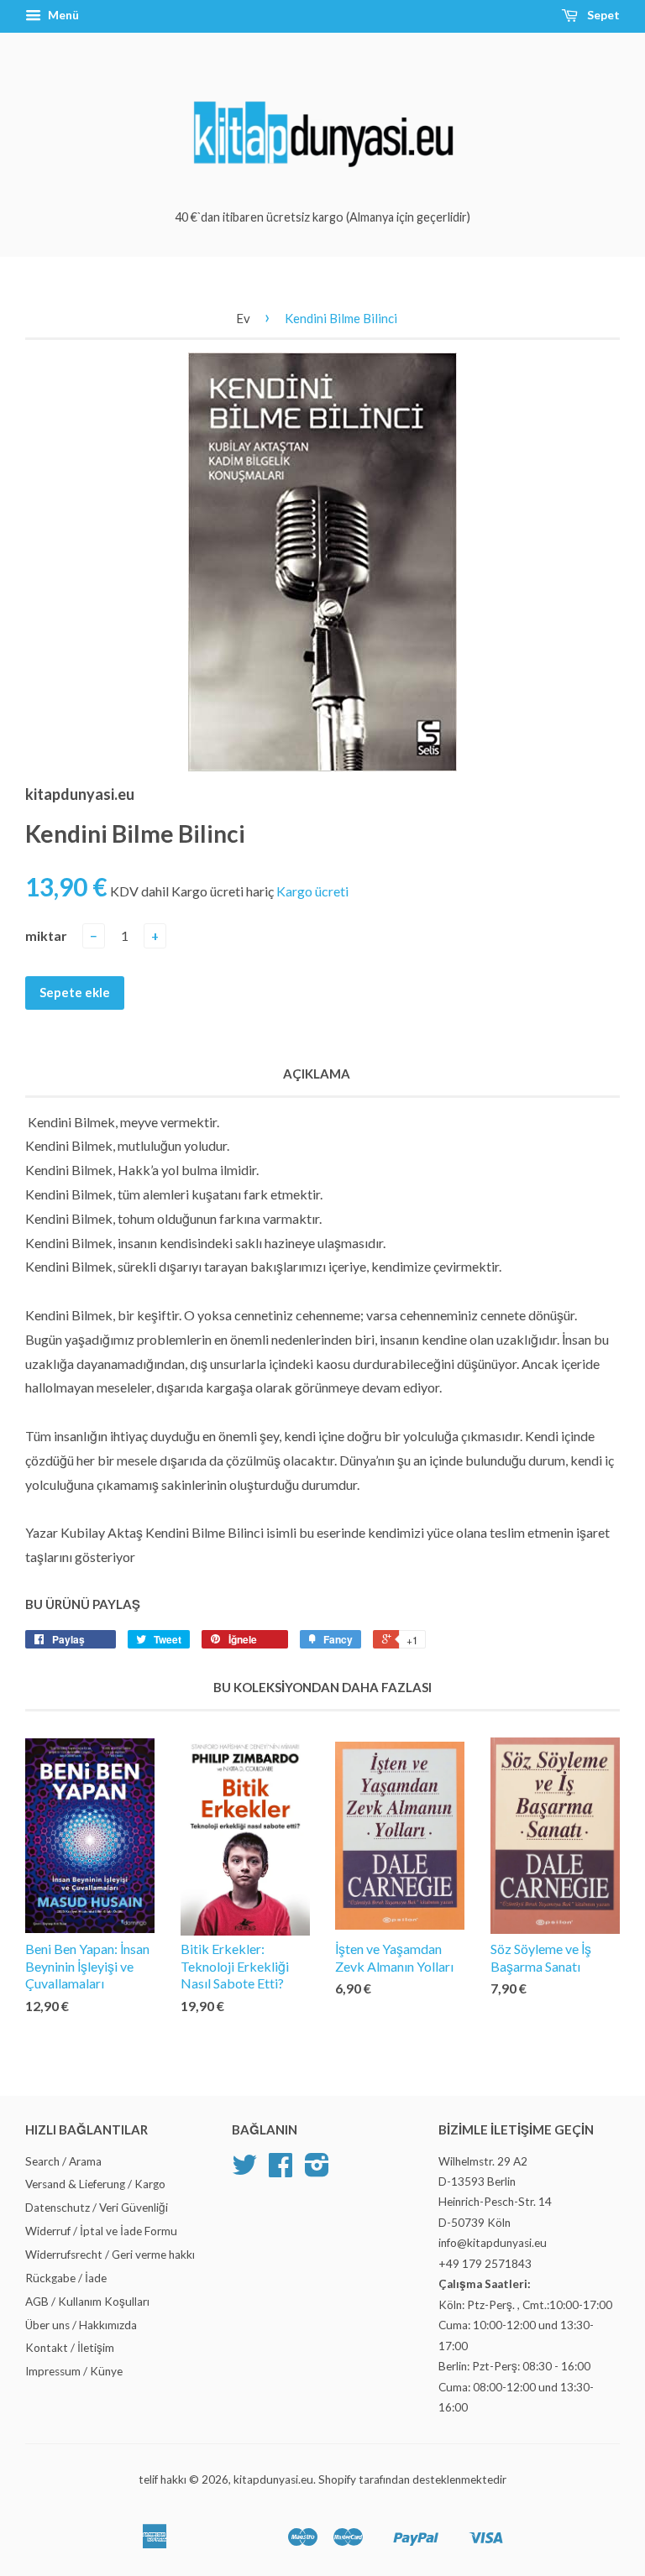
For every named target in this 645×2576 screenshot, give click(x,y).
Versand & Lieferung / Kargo (95, 2184)
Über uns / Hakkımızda (81, 2325)
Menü (62, 15)
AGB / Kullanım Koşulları (87, 2302)
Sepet (602, 15)
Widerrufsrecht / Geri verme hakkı (110, 2255)
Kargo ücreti (312, 891)
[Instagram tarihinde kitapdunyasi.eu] (317, 2171)
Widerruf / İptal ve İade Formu (101, 2231)
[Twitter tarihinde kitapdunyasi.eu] (244, 2171)
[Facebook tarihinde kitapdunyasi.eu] (281, 2171)
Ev (243, 318)
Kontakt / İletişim (70, 2348)
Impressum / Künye (74, 2371)
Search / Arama (63, 2161)
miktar (46, 935)
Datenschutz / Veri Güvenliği (97, 2208)
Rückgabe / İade (66, 2278)
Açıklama (317, 1074)
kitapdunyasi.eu (273, 2479)
